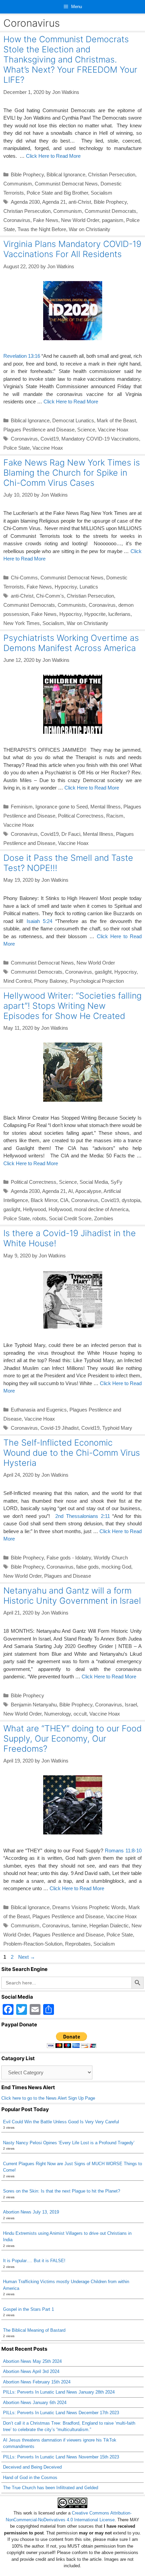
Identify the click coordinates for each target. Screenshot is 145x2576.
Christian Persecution (112, 174)
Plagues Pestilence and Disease (39, 430)
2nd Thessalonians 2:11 (83, 1516)
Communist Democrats (110, 211)
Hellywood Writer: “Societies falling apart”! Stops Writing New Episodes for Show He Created (72, 1006)
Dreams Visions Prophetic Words (89, 1907)
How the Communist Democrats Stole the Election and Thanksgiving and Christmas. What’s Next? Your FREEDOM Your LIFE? (70, 59)
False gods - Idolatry (69, 1558)
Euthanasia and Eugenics (39, 1410)
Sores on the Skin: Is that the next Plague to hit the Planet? (62, 2191)
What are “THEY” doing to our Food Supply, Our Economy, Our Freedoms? (72, 1739)
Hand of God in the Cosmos (30, 2478)
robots (39, 1218)
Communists (72, 605)
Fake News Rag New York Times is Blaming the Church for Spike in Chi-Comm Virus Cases (72, 473)
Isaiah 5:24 (39, 921)
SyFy (117, 1182)
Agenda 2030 (25, 202)
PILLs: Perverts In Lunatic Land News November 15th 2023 (61, 2457)
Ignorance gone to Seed (62, 807)
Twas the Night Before (42, 229)
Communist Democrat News (66, 184)
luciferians (119, 614)
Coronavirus (17, 220)
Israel (131, 1705)
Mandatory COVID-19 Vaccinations (100, 439)
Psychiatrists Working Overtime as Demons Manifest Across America (71, 643)
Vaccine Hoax (113, 430)
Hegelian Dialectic (109, 1925)
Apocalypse (88, 1191)
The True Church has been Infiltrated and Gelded (51, 2488)
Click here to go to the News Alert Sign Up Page (48, 2098)
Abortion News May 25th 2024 (32, 2361)
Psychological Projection (97, 981)
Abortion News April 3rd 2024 (31, 2371)
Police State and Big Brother (57, 193)
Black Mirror (44, 1200)
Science (86, 430)
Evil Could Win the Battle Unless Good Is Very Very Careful (61, 2122)
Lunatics (89, 587)
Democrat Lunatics (73, 420)
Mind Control (17, 981)
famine (79, 1925)
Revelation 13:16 (22, 356)
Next (27, 1957)
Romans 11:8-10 (123, 1850)
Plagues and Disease (68, 1576)
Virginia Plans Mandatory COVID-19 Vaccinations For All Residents (72, 249)
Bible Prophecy (27, 174)
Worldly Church (111, 1558)
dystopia (131, 1200)
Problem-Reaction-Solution (33, 1944)
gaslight (103, 972)
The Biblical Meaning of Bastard (34, 2330)
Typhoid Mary (117, 1428)
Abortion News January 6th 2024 (35, 2403)
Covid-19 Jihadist (60, 1428)
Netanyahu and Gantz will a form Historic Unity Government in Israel (72, 1596)
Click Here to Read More (53, 156)
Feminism (22, 807)
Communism (18, 184)
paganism (113, 220)
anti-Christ (80, 202)
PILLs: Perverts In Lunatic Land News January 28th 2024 (59, 2392)
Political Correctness (81, 816)
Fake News (46, 220)
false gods (88, 1567)
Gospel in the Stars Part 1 (28, 2309)
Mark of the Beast (116, 420)
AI (70, 1191)
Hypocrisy (66, 587)
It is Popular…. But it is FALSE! (34, 2261)
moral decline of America (101, 1209)
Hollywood (60, 1209)
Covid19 (50, 439)
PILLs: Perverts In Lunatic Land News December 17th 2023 (61, 2413)
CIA (64, 1200)
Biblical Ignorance (66, 174)
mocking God (116, 1567)
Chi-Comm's (50, 596)
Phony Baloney (51, 981)
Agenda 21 (54, 202)
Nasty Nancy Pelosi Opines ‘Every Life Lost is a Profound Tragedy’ (69, 2143)
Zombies (104, 1218)
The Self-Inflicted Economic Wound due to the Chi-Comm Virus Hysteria (72, 1453)
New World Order (80, 220)
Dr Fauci (71, 834)
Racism (115, 816)
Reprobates (78, 1944)
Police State (17, 448)
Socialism (101, 193)
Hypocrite (95, 614)
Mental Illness (106, 807)
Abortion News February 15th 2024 (37, 2382)
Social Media (94, 1182)
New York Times (22, 623)
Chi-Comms (24, 578)
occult (80, 1714)
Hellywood (34, 1209)
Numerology (57, 1714)
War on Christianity (90, 229)
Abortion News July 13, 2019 (31, 2212)
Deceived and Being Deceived (32, 2467)
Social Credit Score (70, 1218)
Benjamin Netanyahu (34, 1705)
